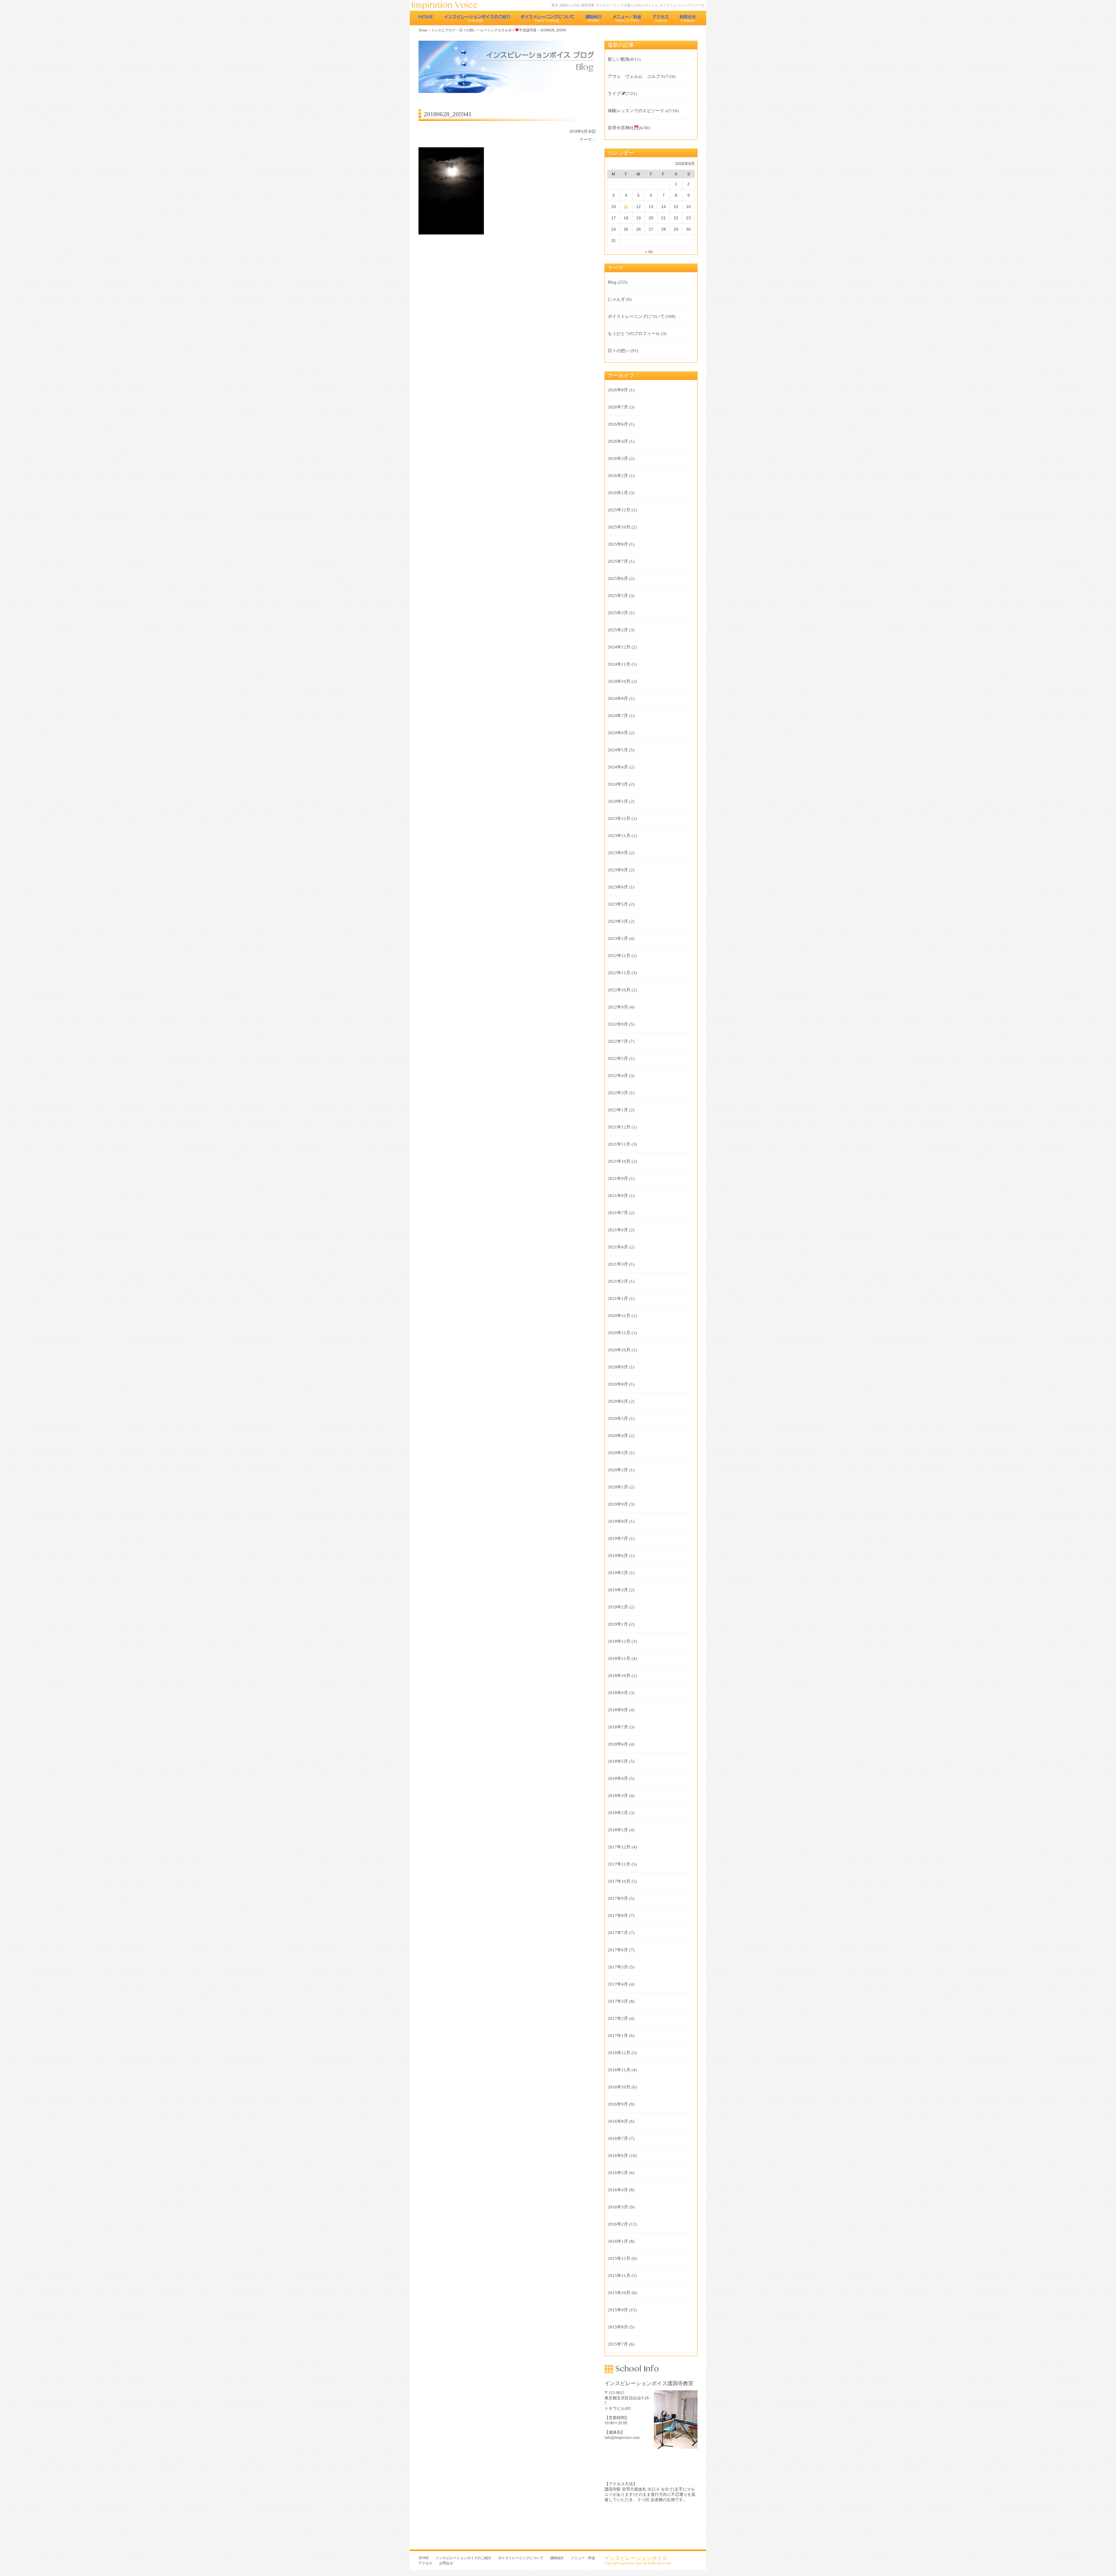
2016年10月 (619, 2087)
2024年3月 (618, 784)
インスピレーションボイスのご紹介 (477, 18)
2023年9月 (618, 853)
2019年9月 (618, 1504)
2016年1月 (618, 2241)
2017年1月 (618, 2036)
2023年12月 (619, 818)
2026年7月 (618, 407)
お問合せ (688, 18)
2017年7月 (618, 1933)
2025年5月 (618, 596)
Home (423, 30)
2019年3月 (618, 1590)
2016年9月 (618, 2104)
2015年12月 (619, 2258)
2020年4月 (618, 1436)
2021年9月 (618, 1178)
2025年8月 (618, 544)
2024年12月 (619, 647)
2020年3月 (618, 1453)
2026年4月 (618, 441)
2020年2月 (618, 1470)
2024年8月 (618, 698)
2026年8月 (618, 390)
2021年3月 (618, 1264)
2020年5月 (618, 1418)
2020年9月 (618, 1367)
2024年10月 (619, 681)
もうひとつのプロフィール (634, 334)
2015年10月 (619, 2293)
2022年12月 (619, 956)
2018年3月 (618, 1796)
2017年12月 (619, 1847)
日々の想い (468, 30)
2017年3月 (618, 2001)
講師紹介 (594, 18)
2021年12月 (619, 1127)
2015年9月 (618, 2310)
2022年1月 (618, 1110)
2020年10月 (619, 1350)
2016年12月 (619, 2053)
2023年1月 (618, 938)
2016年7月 (618, 2138)
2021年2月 (618, 1281)
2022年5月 (618, 1058)
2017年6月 (618, 1950)
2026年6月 (618, 424)
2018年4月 (618, 1778)
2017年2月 (618, 2018)
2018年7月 (618, 1727)
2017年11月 (619, 1864)
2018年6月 (618, 1744)
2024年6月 (618, 733)
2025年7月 (618, 561)
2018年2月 (618, 1813)
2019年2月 (618, 1607)
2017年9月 (618, 1898)
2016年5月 (618, 2173)
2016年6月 (618, 2156)
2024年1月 (618, 801)
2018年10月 (619, 1676)
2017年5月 (618, 1967)
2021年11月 (619, 1144)
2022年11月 (619, 973)
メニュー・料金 (627, 18)
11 (626, 207)
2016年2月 (618, 2224)
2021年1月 (618, 1298)
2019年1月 (618, 1624)
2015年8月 (618, 2327)
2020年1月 (618, 1487)
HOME (426, 18)
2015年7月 (618, 2344)
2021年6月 (618, 1230)
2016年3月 (618, 2207)
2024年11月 (619, 664)
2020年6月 (618, 1401)
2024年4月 (618, 767)
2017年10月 (619, 1881)
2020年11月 (619, 1333)
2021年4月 (618, 1247)
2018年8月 (618, 1710)
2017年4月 (618, 1984)
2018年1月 (618, 1830)
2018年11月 (619, 1658)
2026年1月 (618, 493)
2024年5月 (618, 750)
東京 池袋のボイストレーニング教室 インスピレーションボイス (448, 5)
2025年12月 (619, 510)
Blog (612, 282)
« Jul (649, 252)
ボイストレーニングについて (548, 18)
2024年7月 (618, 716)
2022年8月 (618, 1024)
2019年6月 (618, 1556)
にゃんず (616, 299)
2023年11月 (619, 836)
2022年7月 (618, 1041)
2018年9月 (618, 1693)
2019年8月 (618, 1521)
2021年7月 (618, 1213)
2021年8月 (618, 1196)
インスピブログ (443, 30)
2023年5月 (618, 904)
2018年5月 (618, 1761)
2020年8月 (618, 1384)
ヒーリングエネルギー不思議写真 (509, 30)
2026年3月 (618, 458)
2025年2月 (618, 630)
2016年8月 (618, 2121)
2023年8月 (618, 870)
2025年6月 (618, 578)
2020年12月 (619, 1316)
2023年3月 (618, 921)
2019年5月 (618, 1573)
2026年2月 (618, 476)
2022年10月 (619, 990)
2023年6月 (618, 887)
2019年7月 (618, 1538)
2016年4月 (618, 2190)
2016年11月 (619, 2070)
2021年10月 (619, 1161)
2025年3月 (618, 613)
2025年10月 (619, 527)
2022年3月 (618, 1093)
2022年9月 (618, 1007)
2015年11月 (619, 2276)
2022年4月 (618, 1076)
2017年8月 (618, 1916)
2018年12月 (619, 1641)
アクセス (661, 18)
